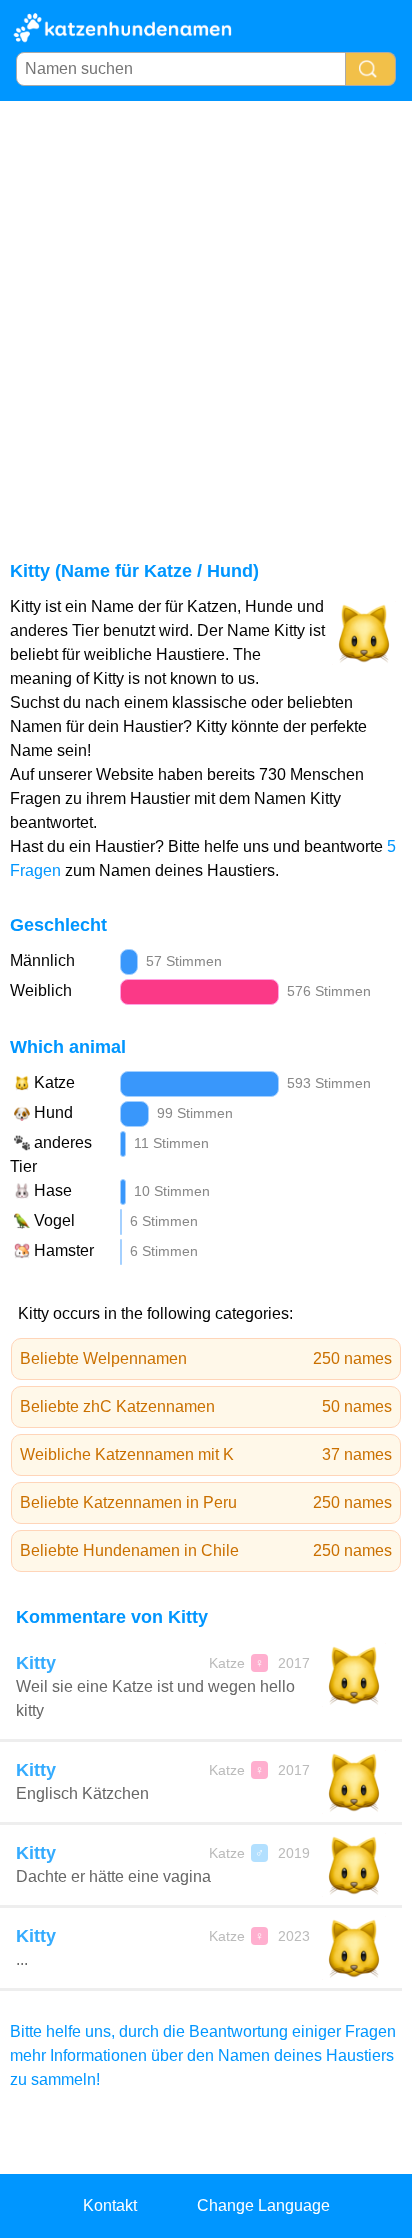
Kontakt (110, 2205)
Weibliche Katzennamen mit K (206, 1454)
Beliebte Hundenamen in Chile (206, 1550)
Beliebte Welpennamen (206, 1358)
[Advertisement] (206, 317)
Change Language (263, 2205)
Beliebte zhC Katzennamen (206, 1406)
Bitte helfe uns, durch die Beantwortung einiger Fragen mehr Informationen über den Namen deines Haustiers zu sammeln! (203, 2055)
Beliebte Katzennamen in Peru (206, 1502)
